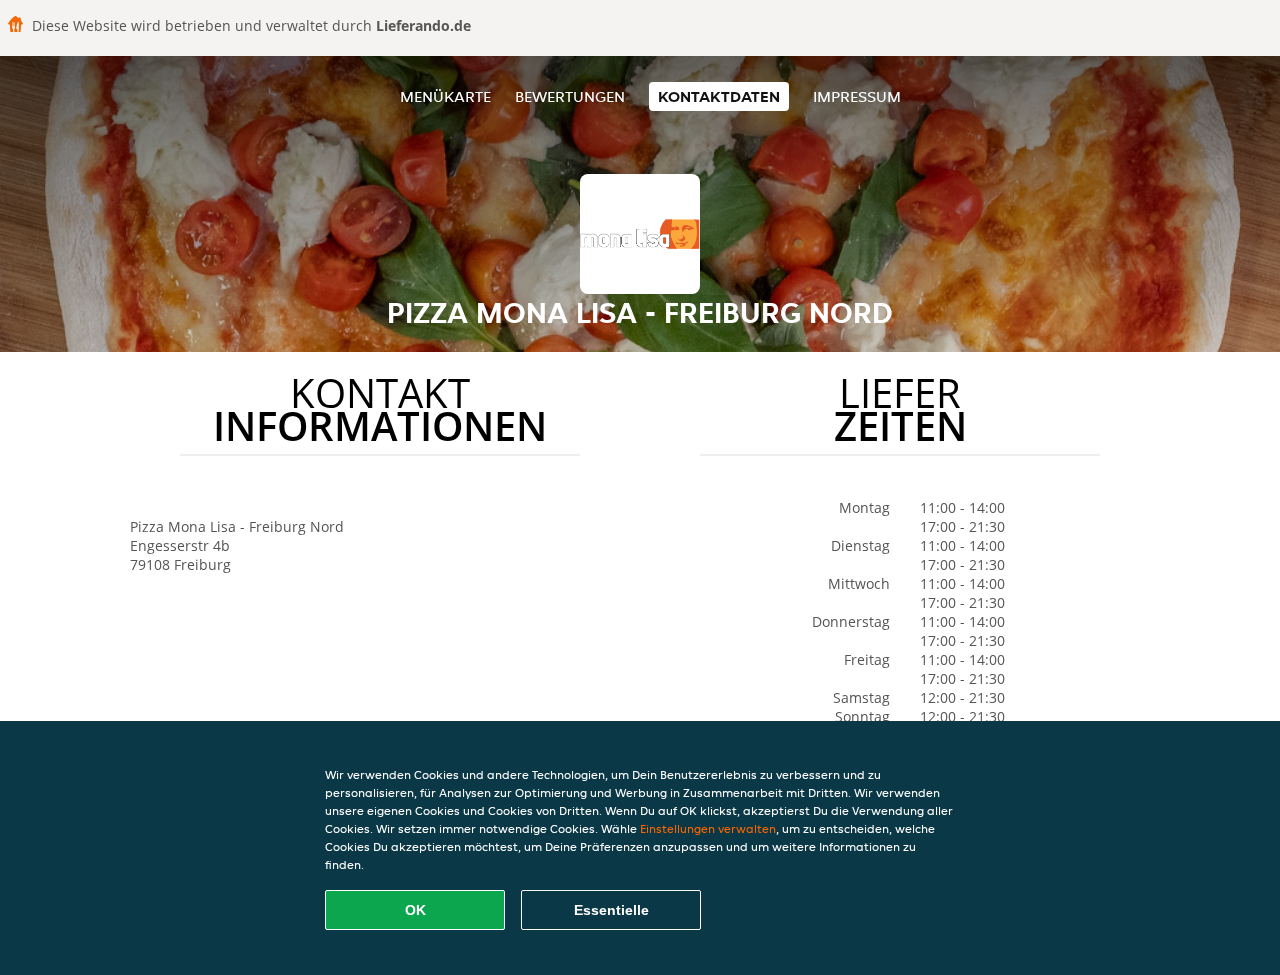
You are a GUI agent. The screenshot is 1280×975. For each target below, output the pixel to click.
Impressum (857, 96)
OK (415, 910)
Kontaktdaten (719, 96)
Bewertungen (570, 96)
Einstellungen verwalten (708, 828)
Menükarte (445, 96)
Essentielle (611, 910)
